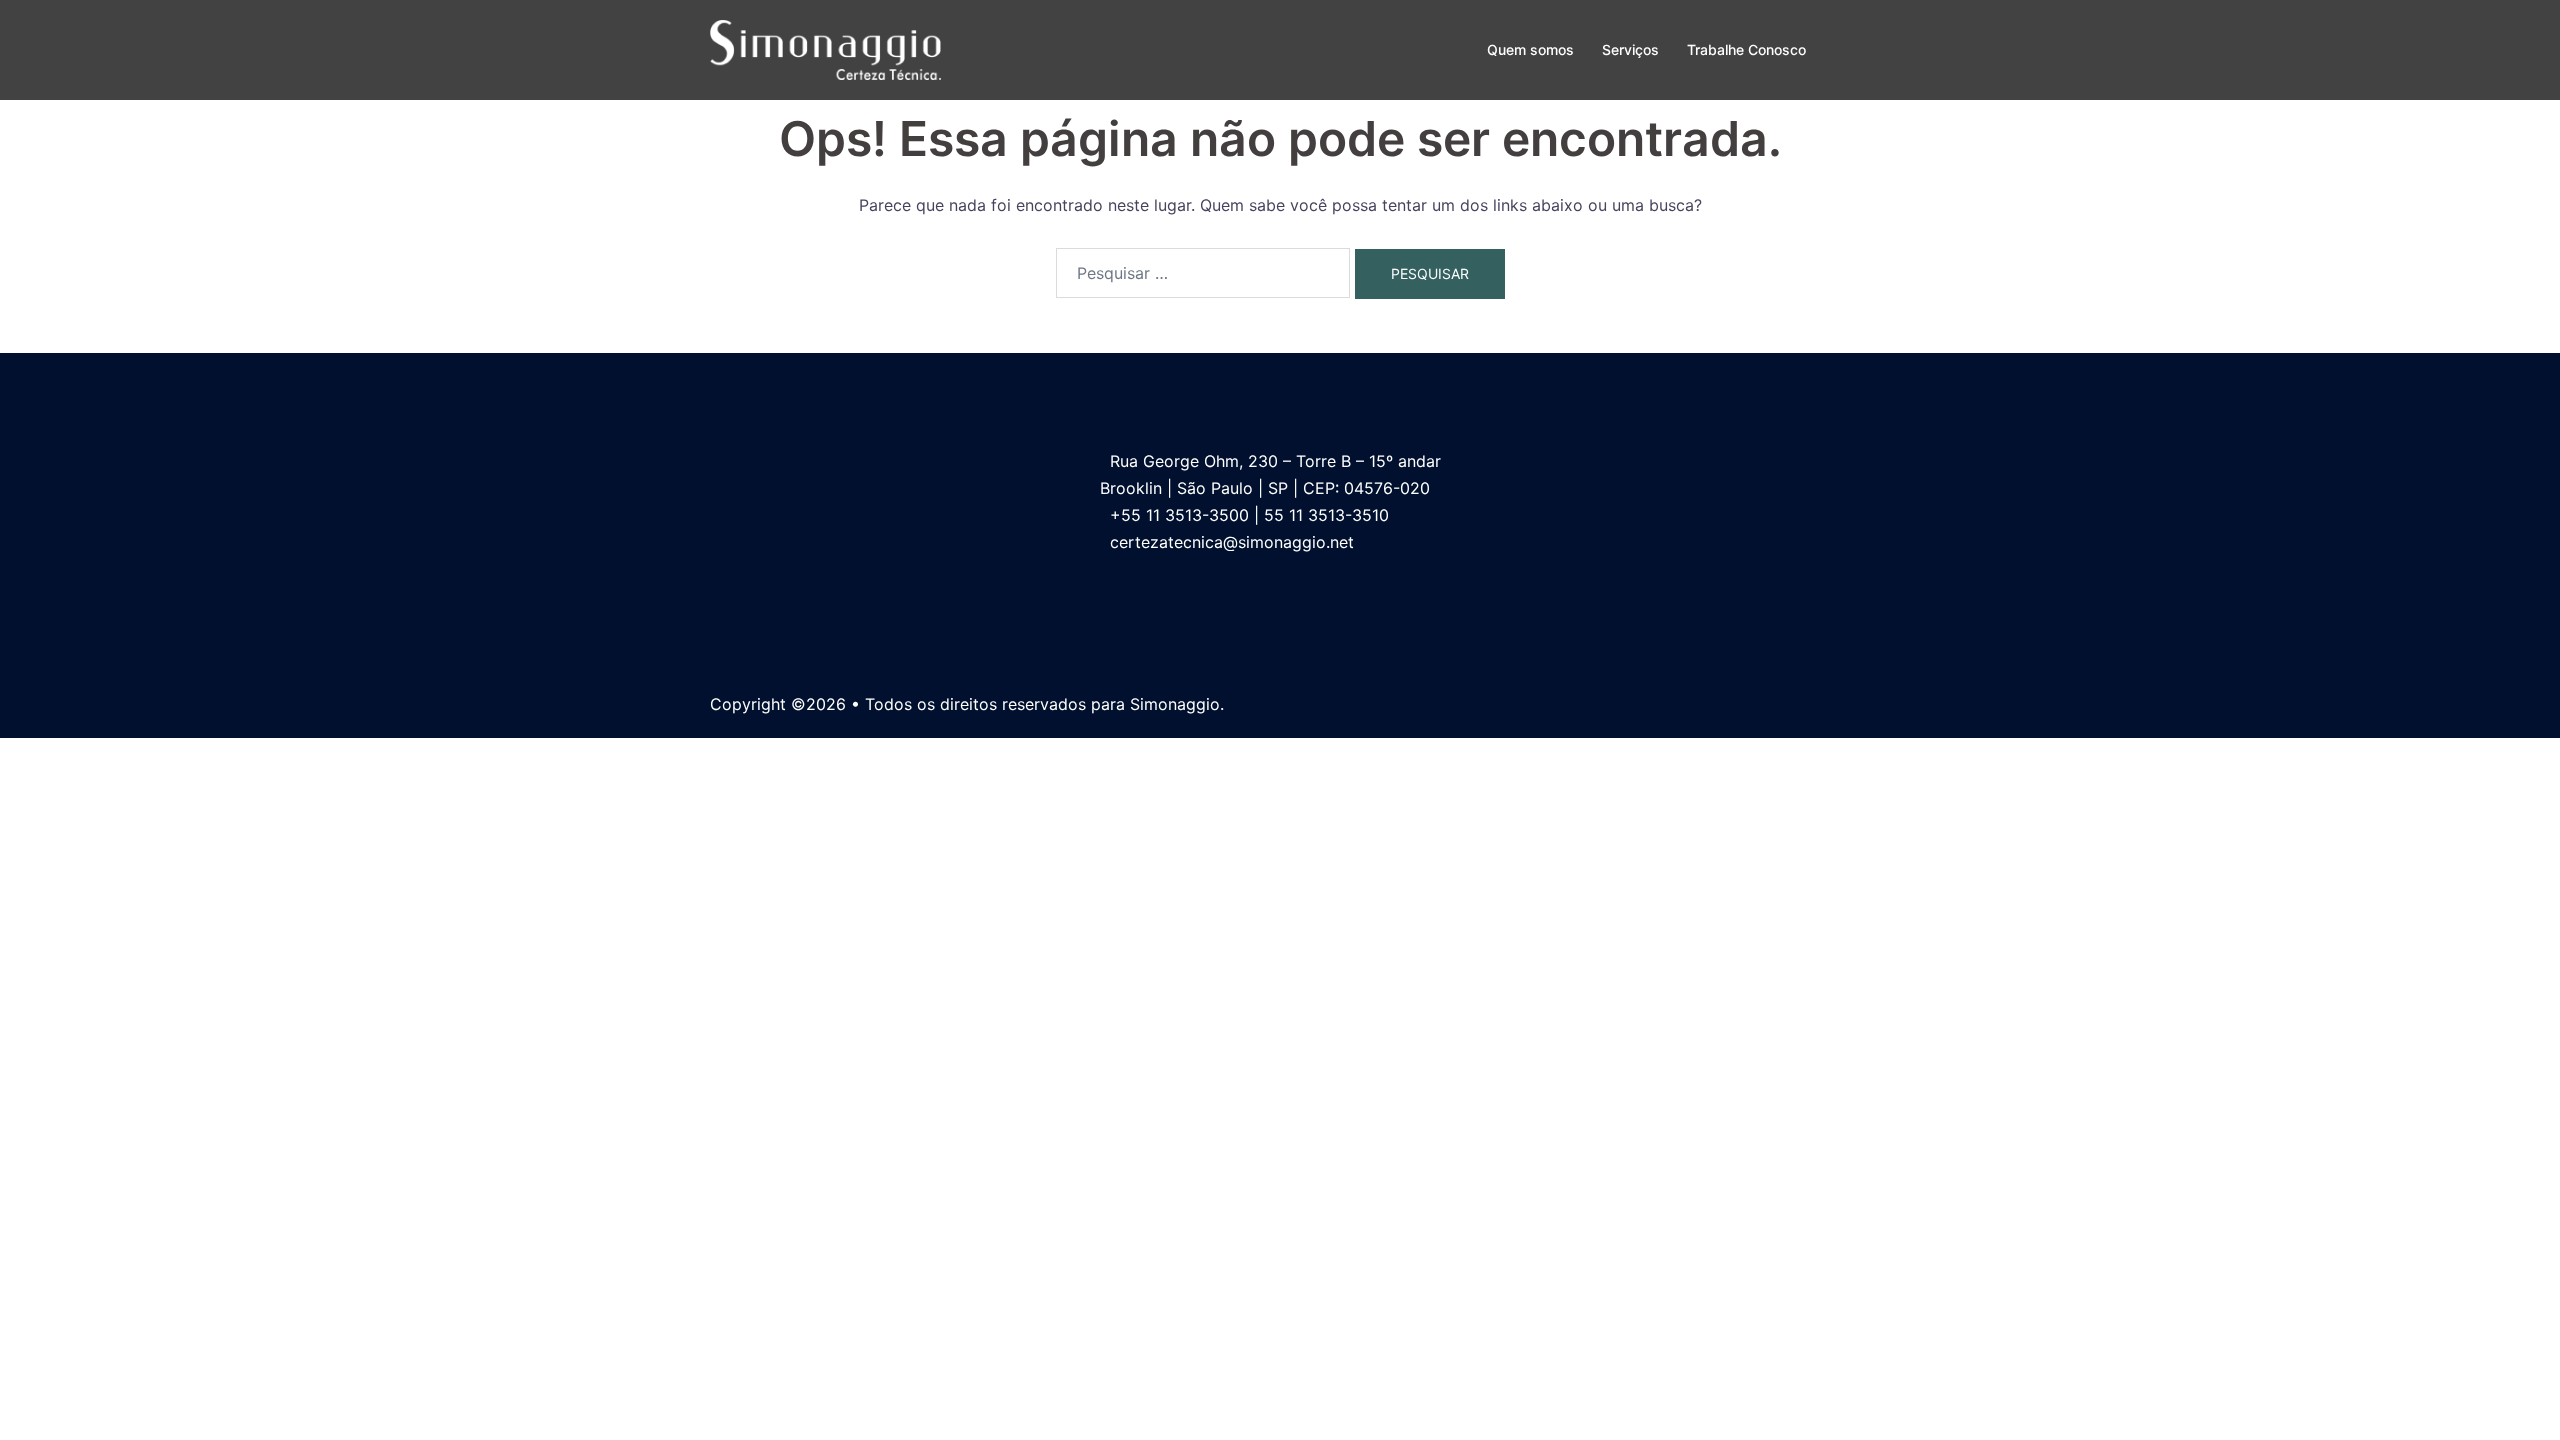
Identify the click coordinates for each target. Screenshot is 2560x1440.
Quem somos (1530, 49)
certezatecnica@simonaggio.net (1232, 542)
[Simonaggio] (825, 48)
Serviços (1630, 49)
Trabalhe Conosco (1746, 49)
